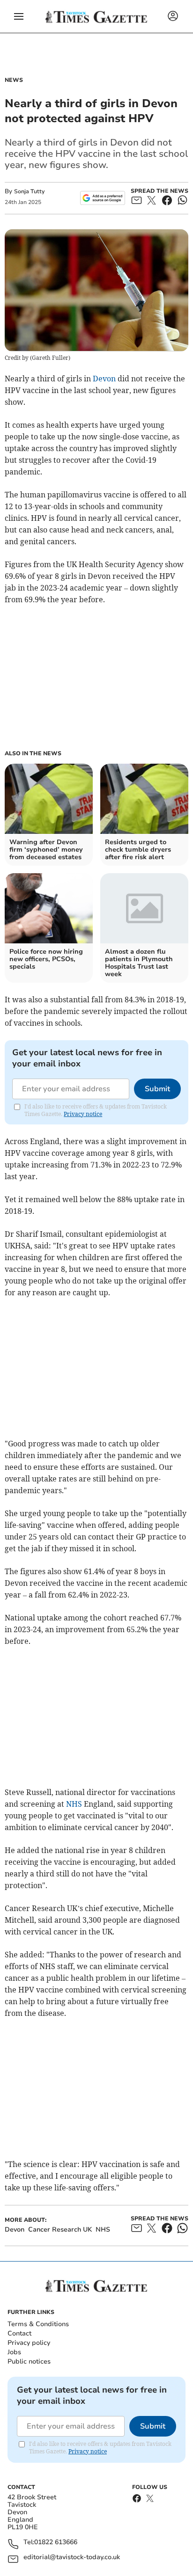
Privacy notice (83, 1114)
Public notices (29, 2361)
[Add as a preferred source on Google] (102, 198)
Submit (157, 1089)
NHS (74, 1804)
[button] (19, 16)
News (14, 80)
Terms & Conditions (38, 2324)
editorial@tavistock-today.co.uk (72, 2558)
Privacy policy (29, 2343)
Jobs (14, 2352)
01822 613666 (56, 2543)
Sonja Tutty (29, 191)
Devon (104, 379)
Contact (19, 2333)
